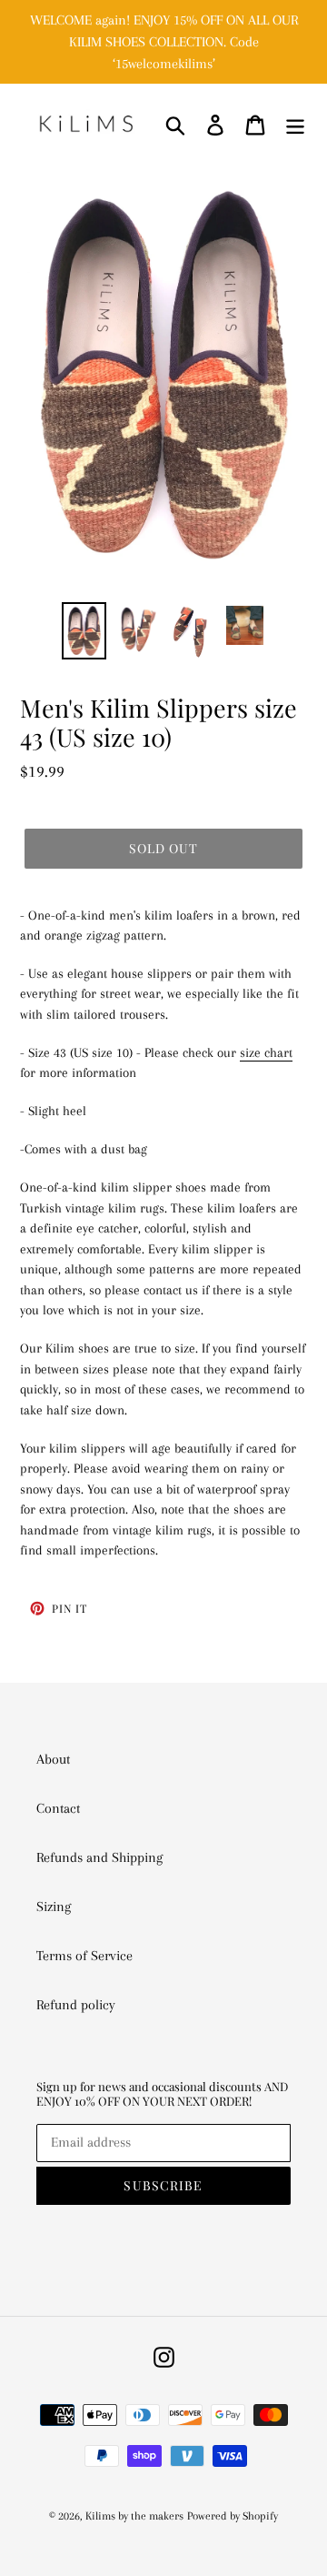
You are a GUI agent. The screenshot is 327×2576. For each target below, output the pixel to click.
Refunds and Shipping (99, 1857)
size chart (266, 1052)
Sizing (54, 1907)
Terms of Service (84, 1956)
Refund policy (76, 2005)
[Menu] (295, 124)
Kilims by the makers (134, 2516)
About (53, 1759)
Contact (58, 1808)
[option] (84, 631)
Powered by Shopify (233, 2516)
